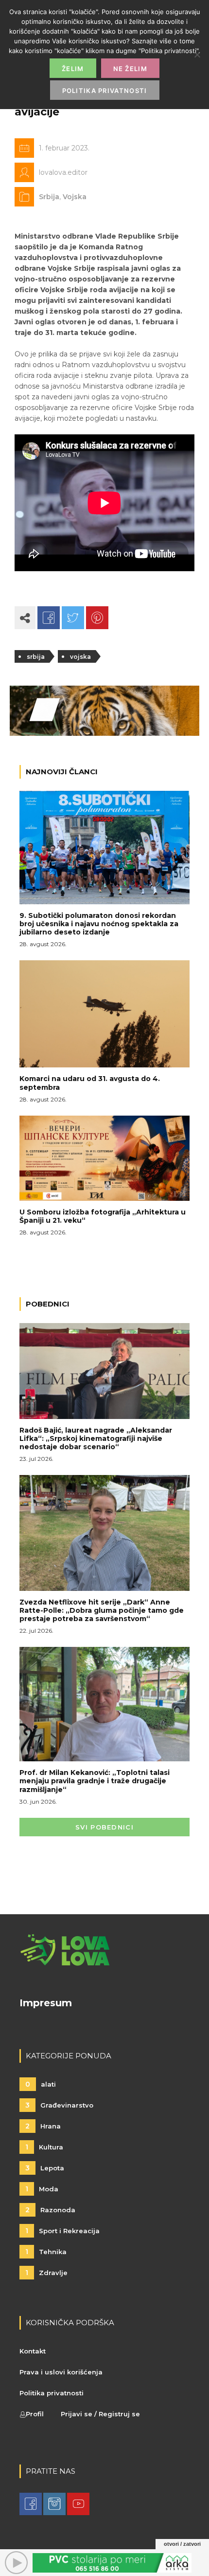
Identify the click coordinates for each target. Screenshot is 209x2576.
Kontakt (33, 2351)
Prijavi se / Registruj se (100, 2414)
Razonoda (50, 2210)
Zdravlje (46, 2273)
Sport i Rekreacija (62, 2231)
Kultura (44, 2147)
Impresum (46, 2003)
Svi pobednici (104, 1827)
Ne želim (130, 69)
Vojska (75, 197)
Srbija (49, 197)
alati (41, 2084)
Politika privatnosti (52, 2393)
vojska (80, 657)
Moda (42, 2189)
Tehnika (46, 2252)
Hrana (43, 2126)
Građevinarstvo (59, 2105)
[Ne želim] (197, 55)
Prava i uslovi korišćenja (61, 2372)
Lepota (45, 2168)
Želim (73, 69)
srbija (36, 657)
